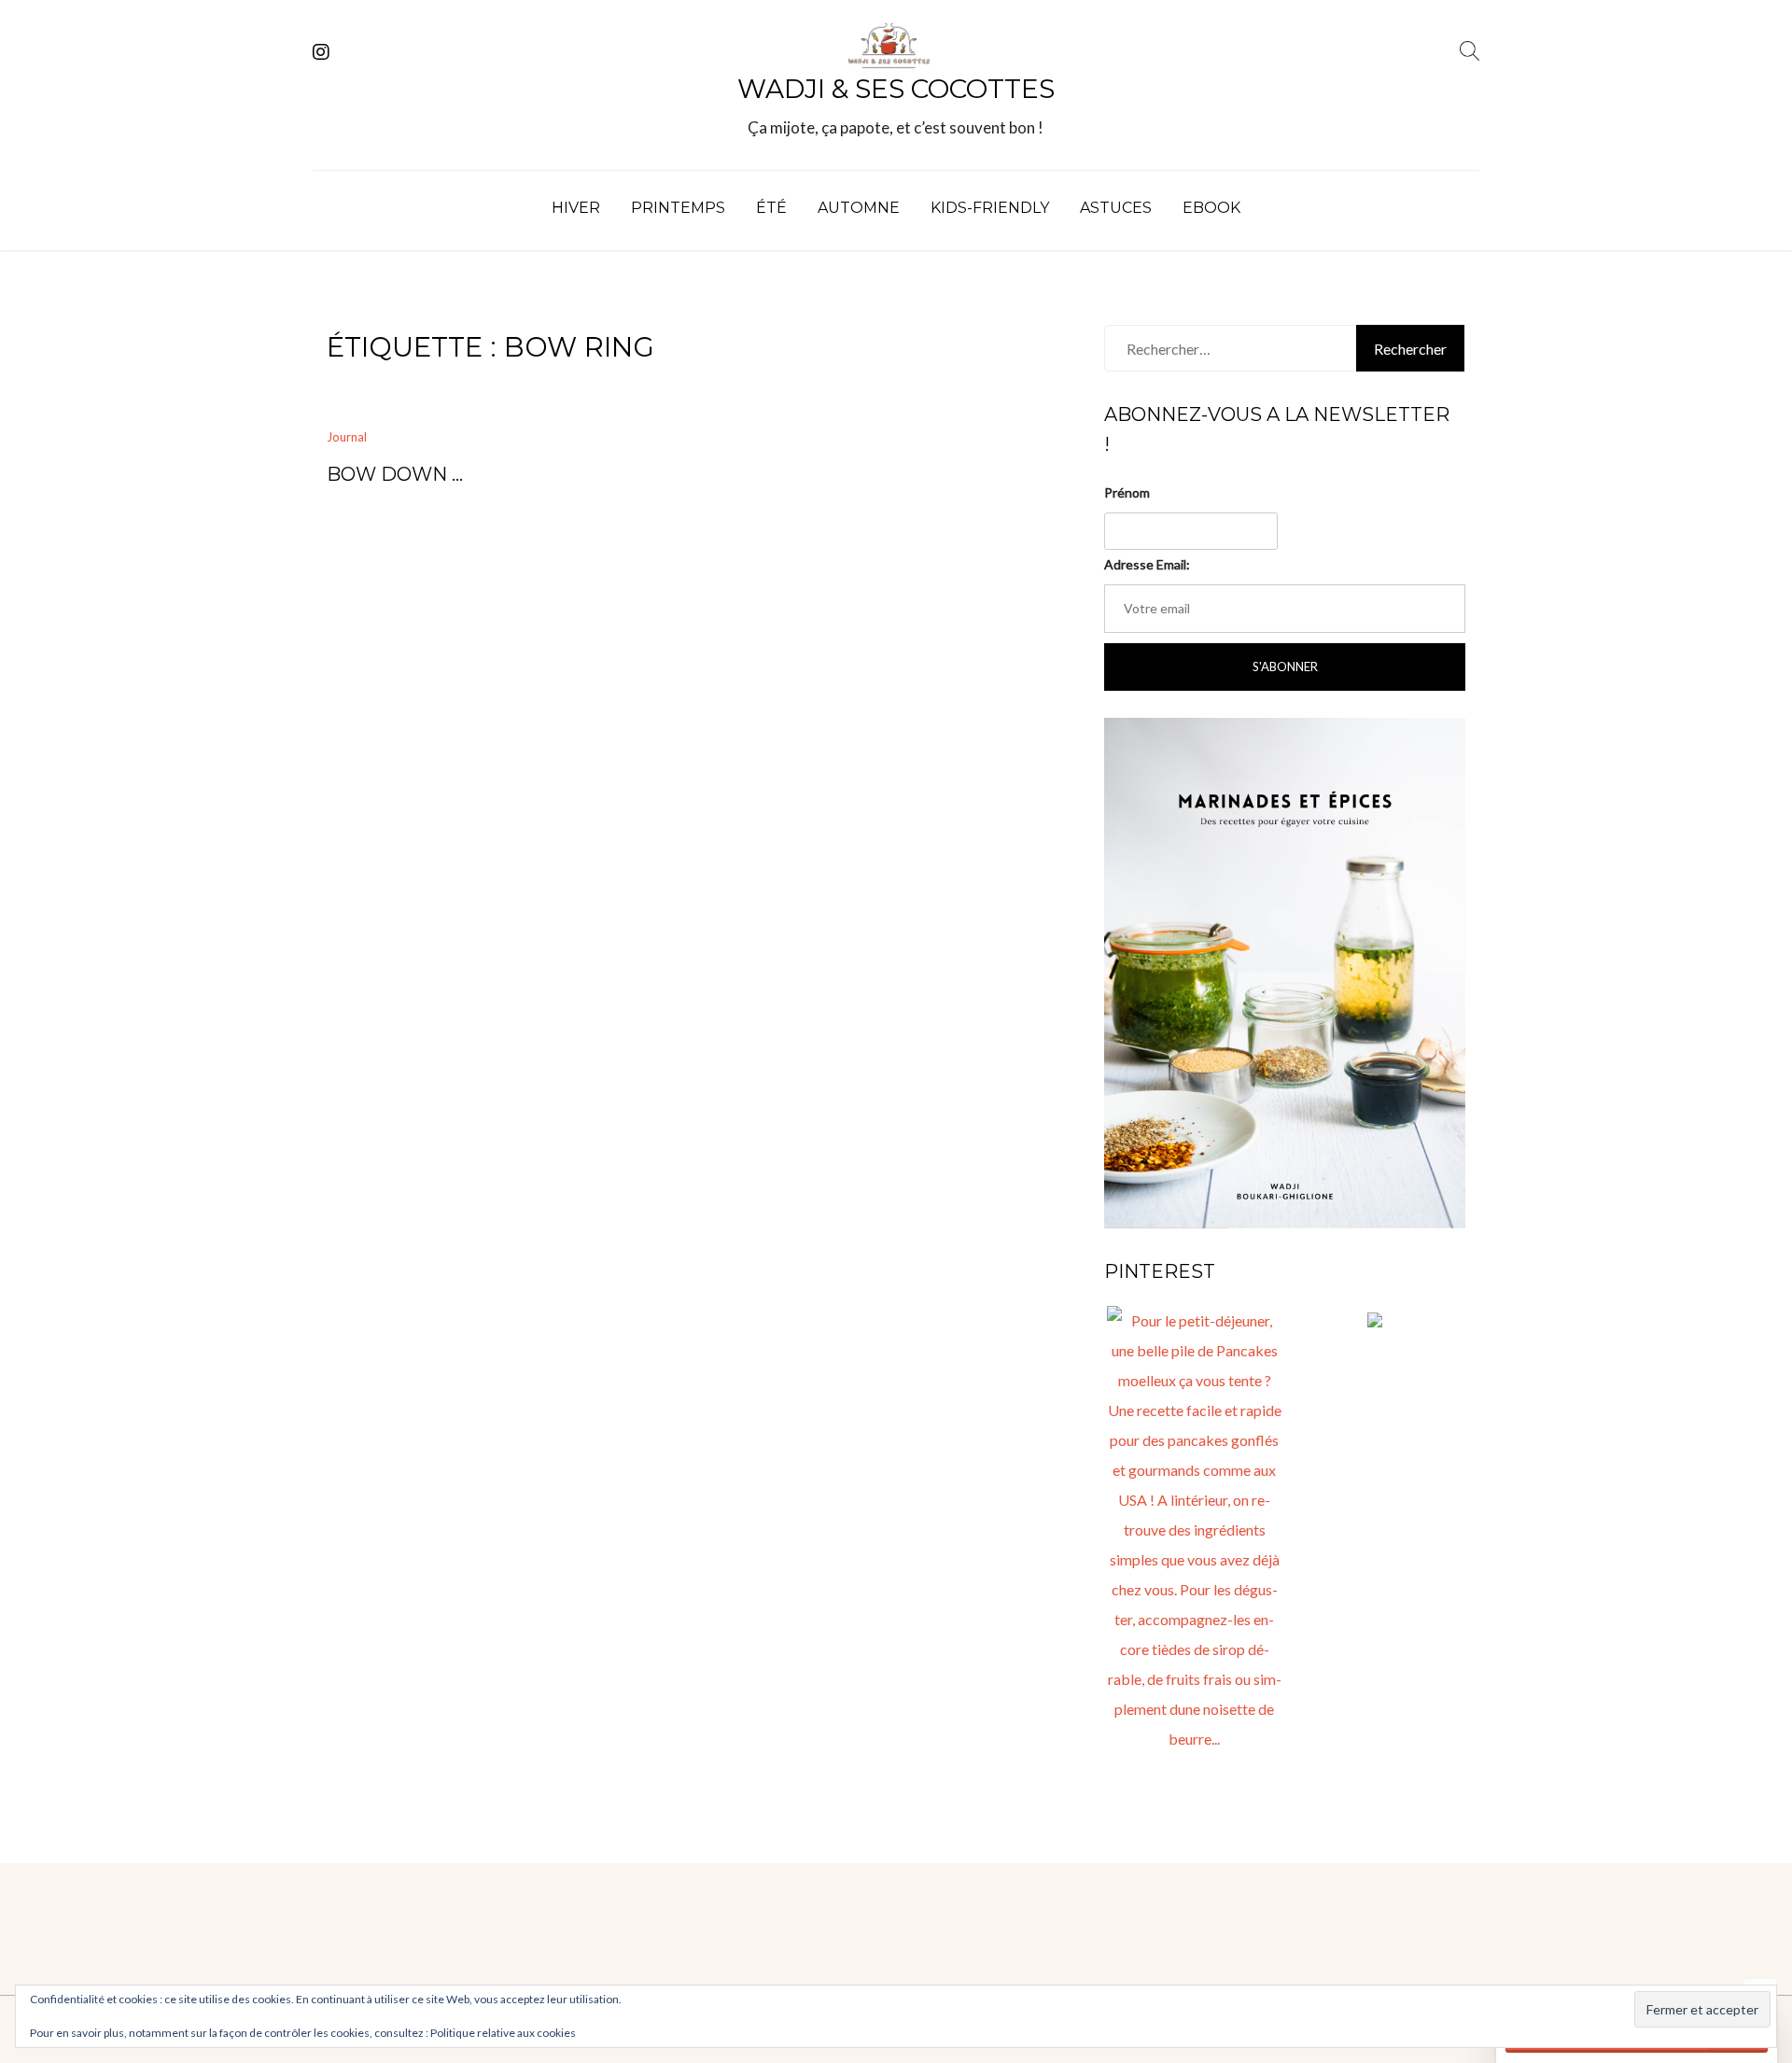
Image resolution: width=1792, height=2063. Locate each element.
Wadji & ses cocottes (896, 89)
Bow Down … (395, 474)
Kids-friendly (990, 208)
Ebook (1211, 208)
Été (771, 208)
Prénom (1127, 492)
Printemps (678, 208)
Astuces (1116, 208)
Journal (347, 437)
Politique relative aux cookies (503, 2033)
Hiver (576, 208)
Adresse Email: (1147, 564)
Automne (859, 208)
